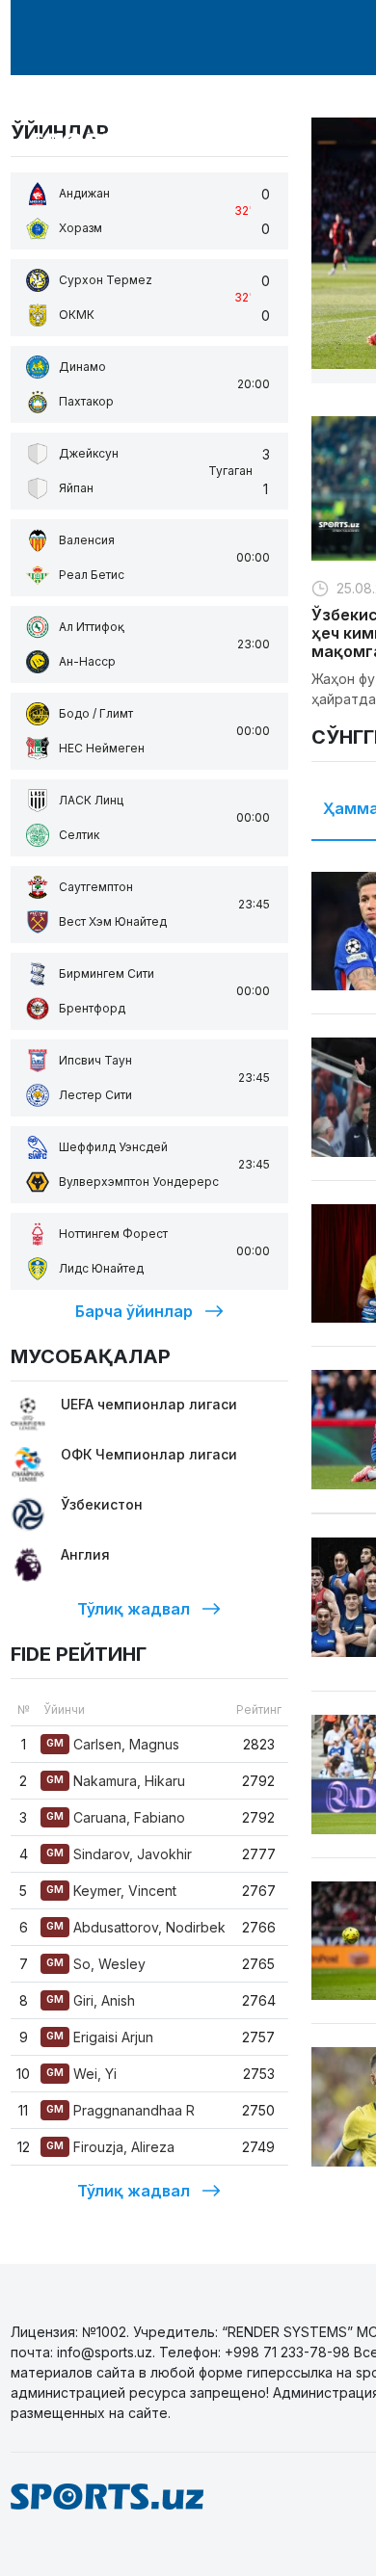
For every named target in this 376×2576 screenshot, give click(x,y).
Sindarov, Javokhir (119, 1854)
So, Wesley (96, 1964)
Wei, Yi (81, 2074)
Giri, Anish (91, 2000)
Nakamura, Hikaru (116, 1781)
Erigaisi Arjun (100, 2037)
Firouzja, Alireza (110, 2147)
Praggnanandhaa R (121, 2110)
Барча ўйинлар (134, 1311)
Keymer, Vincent (111, 1891)
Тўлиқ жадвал (134, 1609)
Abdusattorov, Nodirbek (136, 1927)
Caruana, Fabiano (116, 1817)
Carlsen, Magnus (113, 1744)
